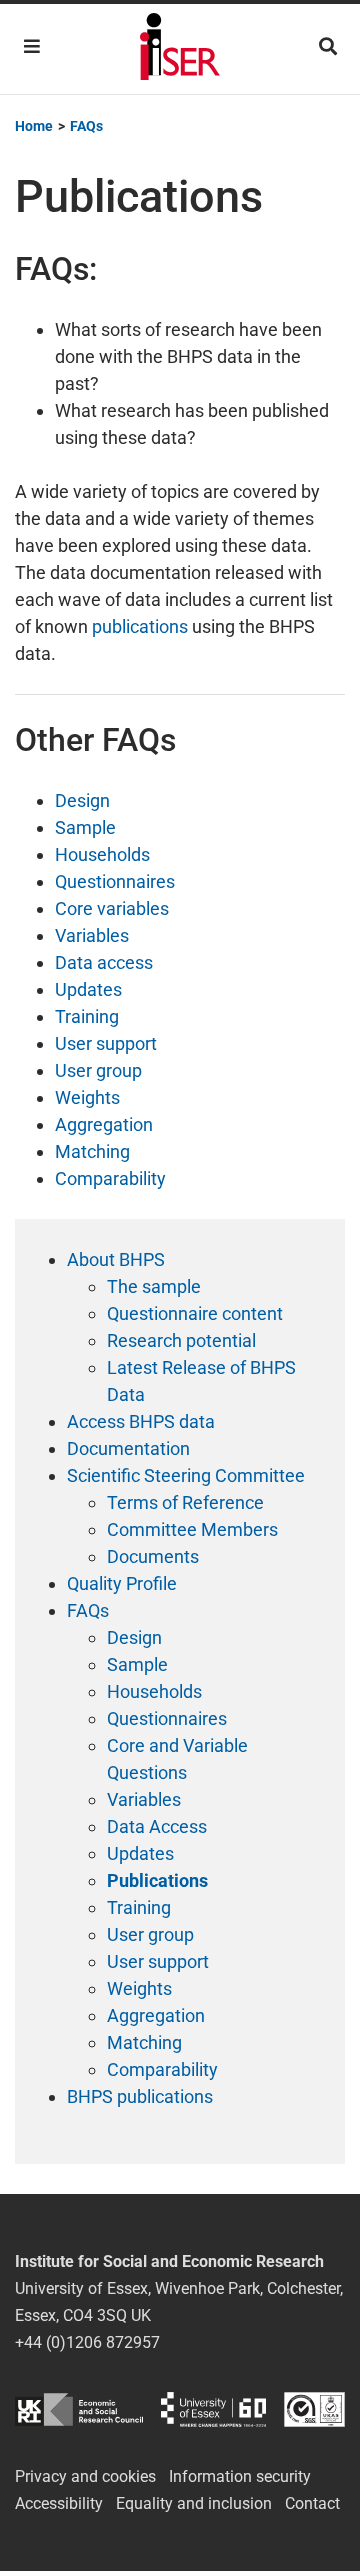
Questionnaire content (195, 1313)
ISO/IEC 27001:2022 (314, 2409)
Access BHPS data (141, 1421)
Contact (312, 2503)
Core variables (112, 908)
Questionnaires (115, 881)
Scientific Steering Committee (186, 1475)
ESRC (79, 2409)
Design (82, 800)
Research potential (181, 1340)
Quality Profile (122, 1583)
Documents (153, 1556)
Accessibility (59, 2503)
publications (140, 626)
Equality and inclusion (194, 2503)
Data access (104, 962)
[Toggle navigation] (32, 46)
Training (87, 1016)
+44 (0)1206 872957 (87, 2342)
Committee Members (192, 1529)
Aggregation (104, 1124)
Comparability (110, 1178)
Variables (92, 935)
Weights (87, 1097)
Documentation (128, 1448)
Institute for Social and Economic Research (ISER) (180, 49)
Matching (92, 1151)
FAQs (88, 1610)
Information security (240, 2476)
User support (106, 1043)
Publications (157, 1880)
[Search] (328, 46)
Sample (85, 827)
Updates (88, 989)
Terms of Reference (185, 1502)
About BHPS (116, 1259)
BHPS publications (140, 2096)
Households (102, 854)
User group (98, 1070)
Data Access (157, 1826)
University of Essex (213, 2409)
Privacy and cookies (85, 2476)
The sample (154, 1286)
